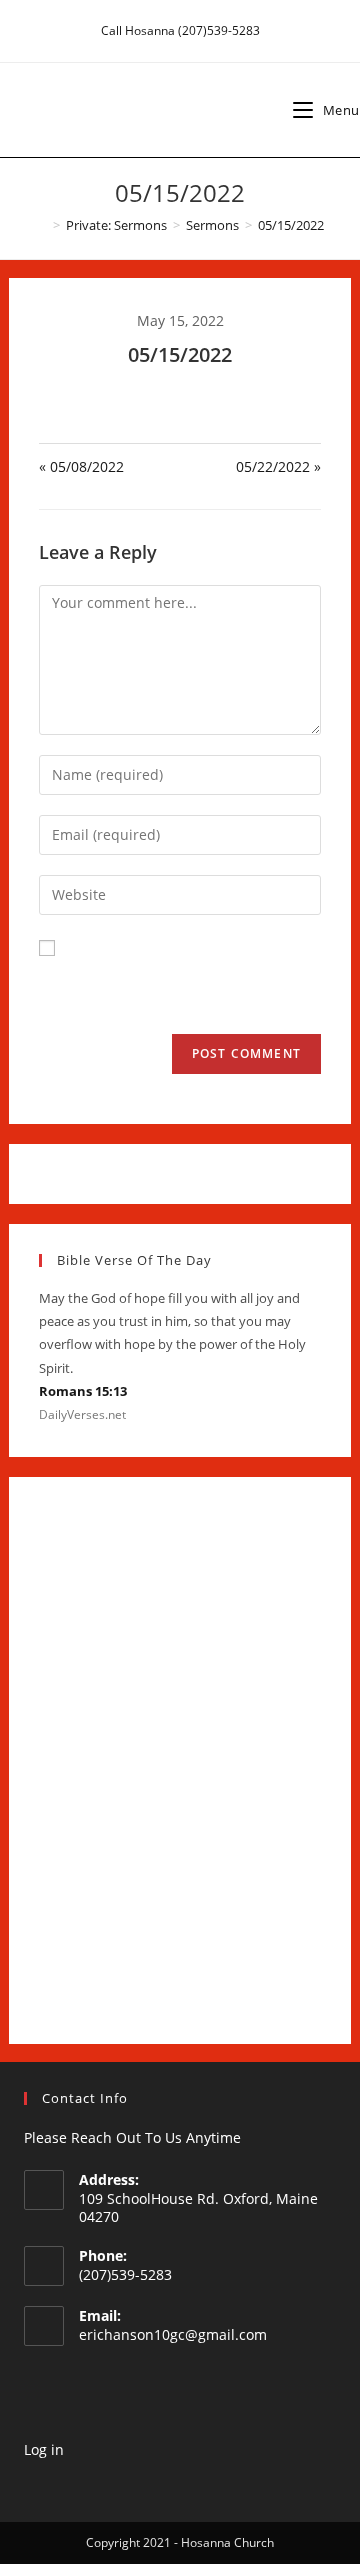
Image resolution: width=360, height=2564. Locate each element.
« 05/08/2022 (81, 466)
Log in (44, 2449)
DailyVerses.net (82, 1414)
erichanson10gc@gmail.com (173, 2334)
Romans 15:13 (83, 1391)
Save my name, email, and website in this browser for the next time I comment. (177, 985)
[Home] (42, 225)
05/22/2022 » (278, 466)
